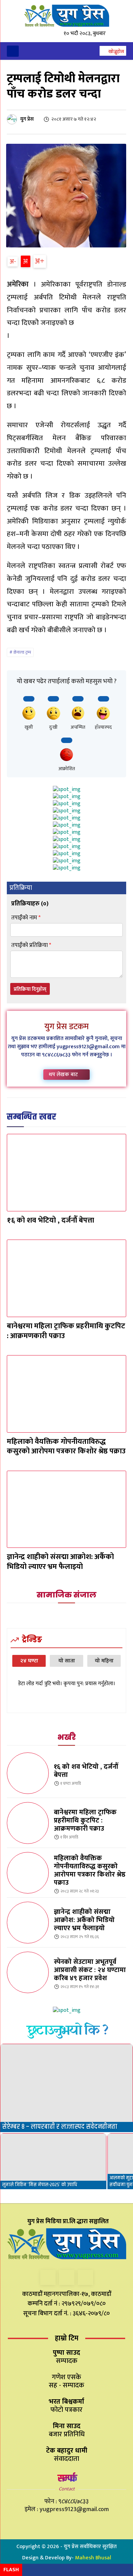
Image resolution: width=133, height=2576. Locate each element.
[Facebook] (48, 2277)
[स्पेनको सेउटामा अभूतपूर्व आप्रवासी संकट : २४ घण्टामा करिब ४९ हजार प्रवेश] (28, 1973)
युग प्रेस (27, 119)
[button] (113, 52)
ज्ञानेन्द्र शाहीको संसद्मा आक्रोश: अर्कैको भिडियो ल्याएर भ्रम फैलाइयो (60, 1562)
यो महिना (104, 1661)
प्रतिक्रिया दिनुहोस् (30, 989)
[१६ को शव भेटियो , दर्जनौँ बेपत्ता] (66, 1173)
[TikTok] (67, 2277)
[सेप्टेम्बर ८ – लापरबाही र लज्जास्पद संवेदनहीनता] (66, 2088)
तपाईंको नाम (26, 918)
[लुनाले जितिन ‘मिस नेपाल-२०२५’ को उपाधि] (53, 2161)
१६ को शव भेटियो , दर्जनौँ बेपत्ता (50, 1220)
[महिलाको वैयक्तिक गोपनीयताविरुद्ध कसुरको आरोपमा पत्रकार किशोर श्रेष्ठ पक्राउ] (66, 1394)
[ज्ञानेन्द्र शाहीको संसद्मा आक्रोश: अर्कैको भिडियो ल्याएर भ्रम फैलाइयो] (66, 1509)
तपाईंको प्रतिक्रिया (31, 945)
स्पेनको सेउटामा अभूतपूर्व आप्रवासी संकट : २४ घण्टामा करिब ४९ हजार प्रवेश (90, 1970)
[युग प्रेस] (13, 119)
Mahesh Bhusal (93, 2558)
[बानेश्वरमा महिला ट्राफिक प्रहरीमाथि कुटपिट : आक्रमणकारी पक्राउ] (66, 1278)
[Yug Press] (66, 16)
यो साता (67, 1661)
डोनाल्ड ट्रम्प (22, 652)
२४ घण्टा (29, 1661)
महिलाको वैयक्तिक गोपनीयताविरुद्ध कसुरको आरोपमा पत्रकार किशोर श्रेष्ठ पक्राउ (66, 1447)
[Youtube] (85, 2277)
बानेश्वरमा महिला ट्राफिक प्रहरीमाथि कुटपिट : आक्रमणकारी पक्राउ (66, 1331)
